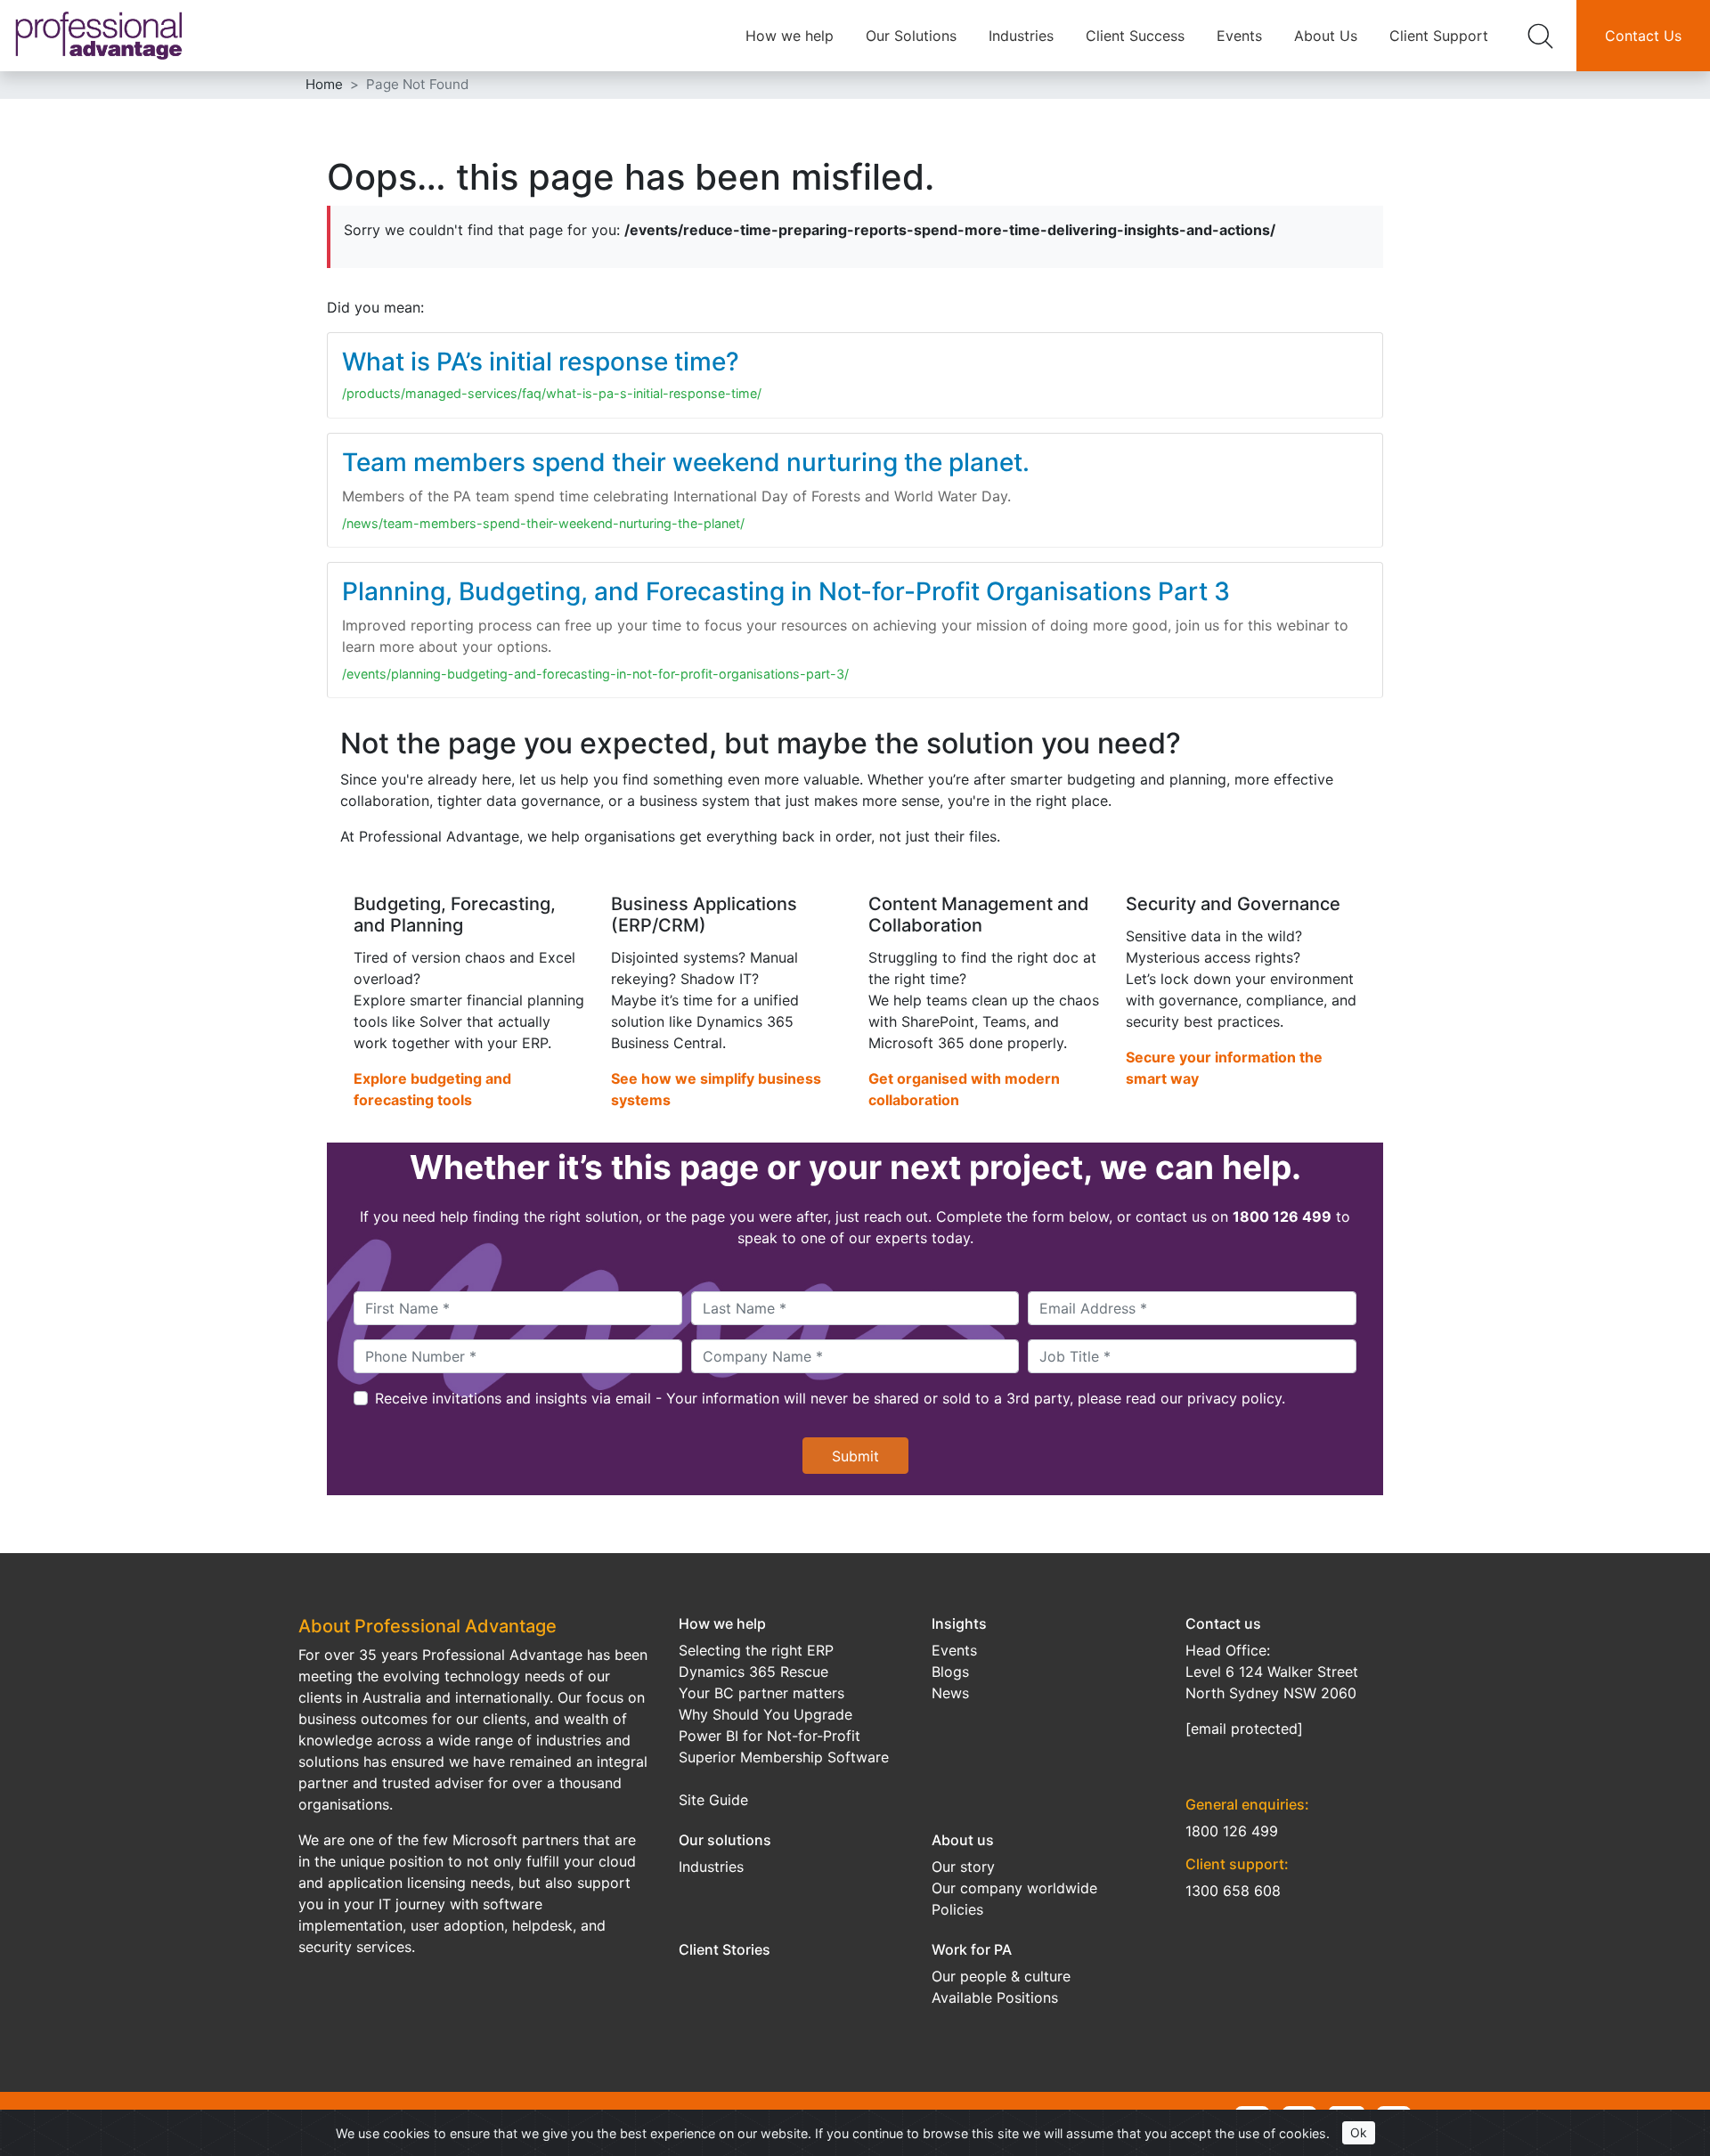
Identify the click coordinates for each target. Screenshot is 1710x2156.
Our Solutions (911, 36)
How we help (790, 36)
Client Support (1439, 36)
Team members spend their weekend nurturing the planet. (686, 462)
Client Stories (725, 1949)
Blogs (950, 1672)
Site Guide (713, 1800)
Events (1239, 36)
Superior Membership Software (784, 1757)
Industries (1021, 36)
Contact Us (1643, 36)
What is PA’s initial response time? (541, 362)
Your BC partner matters (761, 1693)
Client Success (1135, 36)
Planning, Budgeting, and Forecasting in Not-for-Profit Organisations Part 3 (786, 591)
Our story (963, 1867)
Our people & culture (1001, 1976)
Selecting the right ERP (756, 1650)
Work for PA (972, 1949)
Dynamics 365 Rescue (753, 1672)
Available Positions (995, 1997)
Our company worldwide (1014, 1888)
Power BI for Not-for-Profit (769, 1736)
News (950, 1693)
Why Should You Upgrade (765, 1714)
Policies (957, 1909)
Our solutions (725, 1840)
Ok (1359, 2132)
